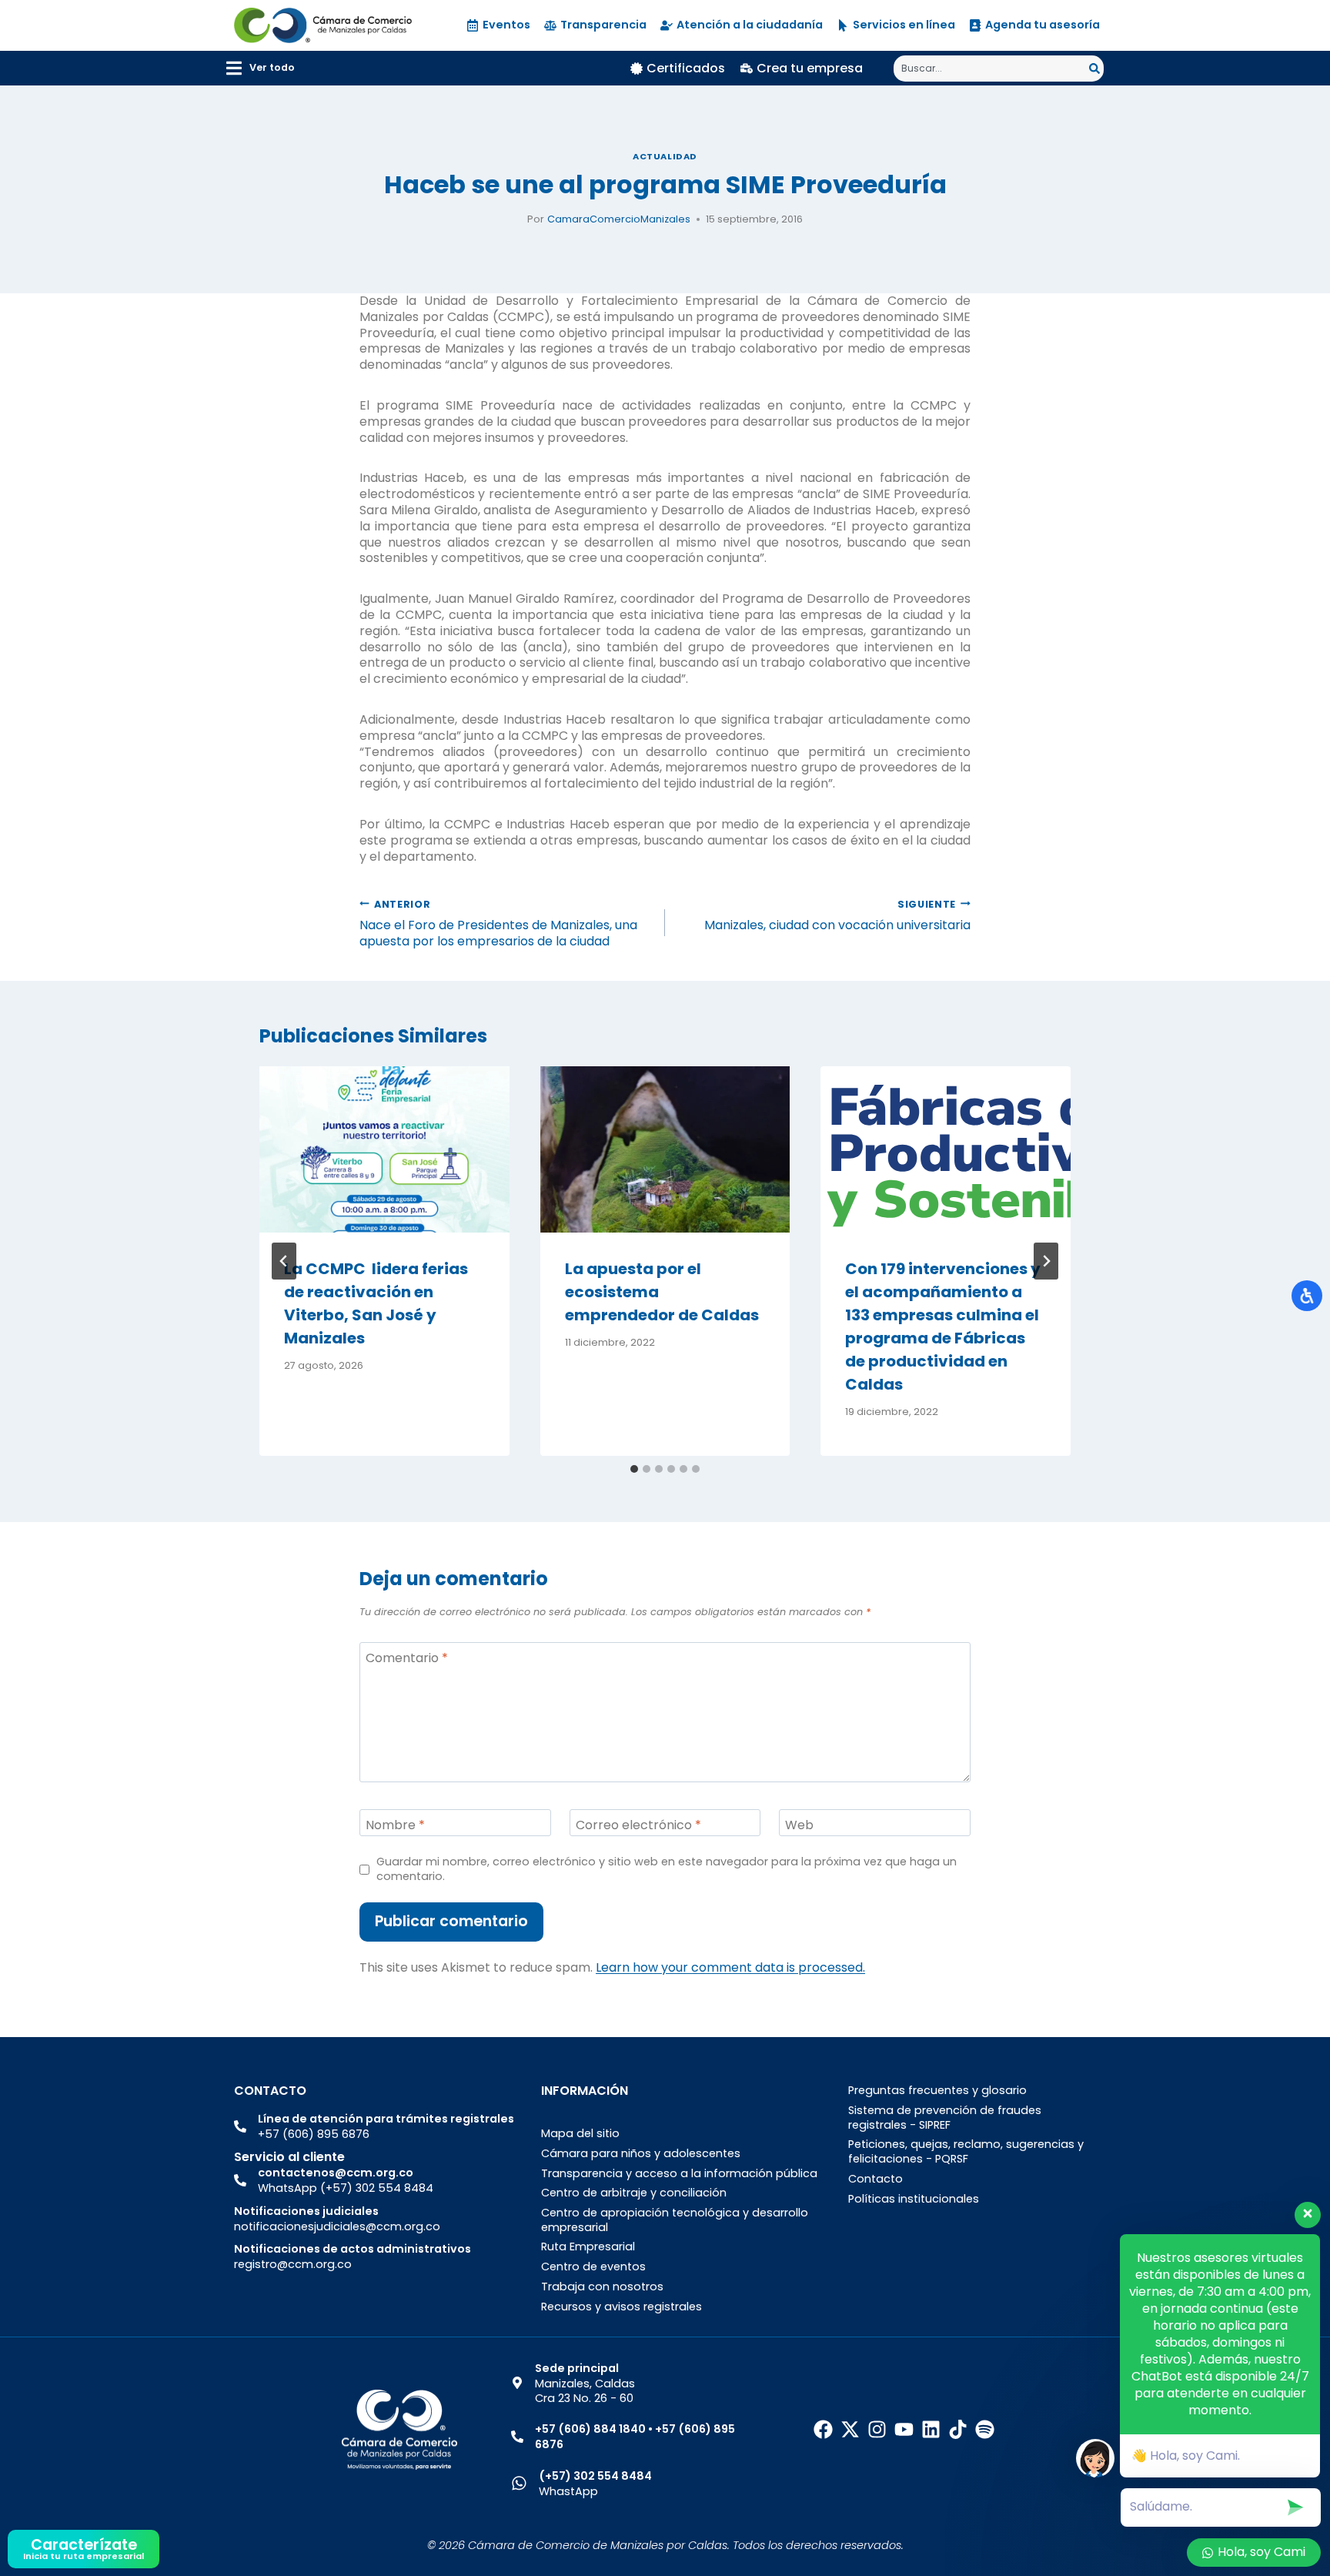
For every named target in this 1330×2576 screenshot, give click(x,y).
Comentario (407, 1659)
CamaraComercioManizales (619, 219)
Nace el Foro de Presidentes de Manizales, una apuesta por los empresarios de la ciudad (498, 923)
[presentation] (384, 1149)
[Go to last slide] (284, 1261)
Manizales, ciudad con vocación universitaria (837, 915)
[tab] (634, 1469)
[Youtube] (904, 2429)
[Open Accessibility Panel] (1307, 1296)
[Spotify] (985, 2429)
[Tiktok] (958, 2429)
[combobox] (991, 69)
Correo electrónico (638, 1825)
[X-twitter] (850, 2429)
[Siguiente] (1046, 1261)
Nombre (395, 1825)
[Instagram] (877, 2429)
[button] (261, 68)
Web (799, 1825)
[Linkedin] (931, 2429)
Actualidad (665, 156)
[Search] (1096, 69)
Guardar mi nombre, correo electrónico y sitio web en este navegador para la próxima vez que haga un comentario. (667, 1869)
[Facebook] (823, 2429)
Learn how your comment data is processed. (730, 1967)
